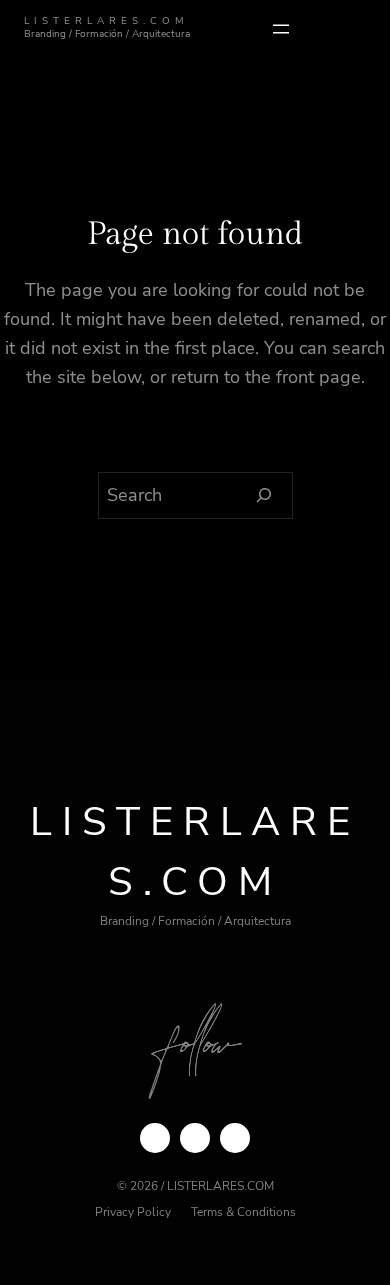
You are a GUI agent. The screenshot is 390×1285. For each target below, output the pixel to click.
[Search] (264, 496)
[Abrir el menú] (281, 29)
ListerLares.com (106, 20)
